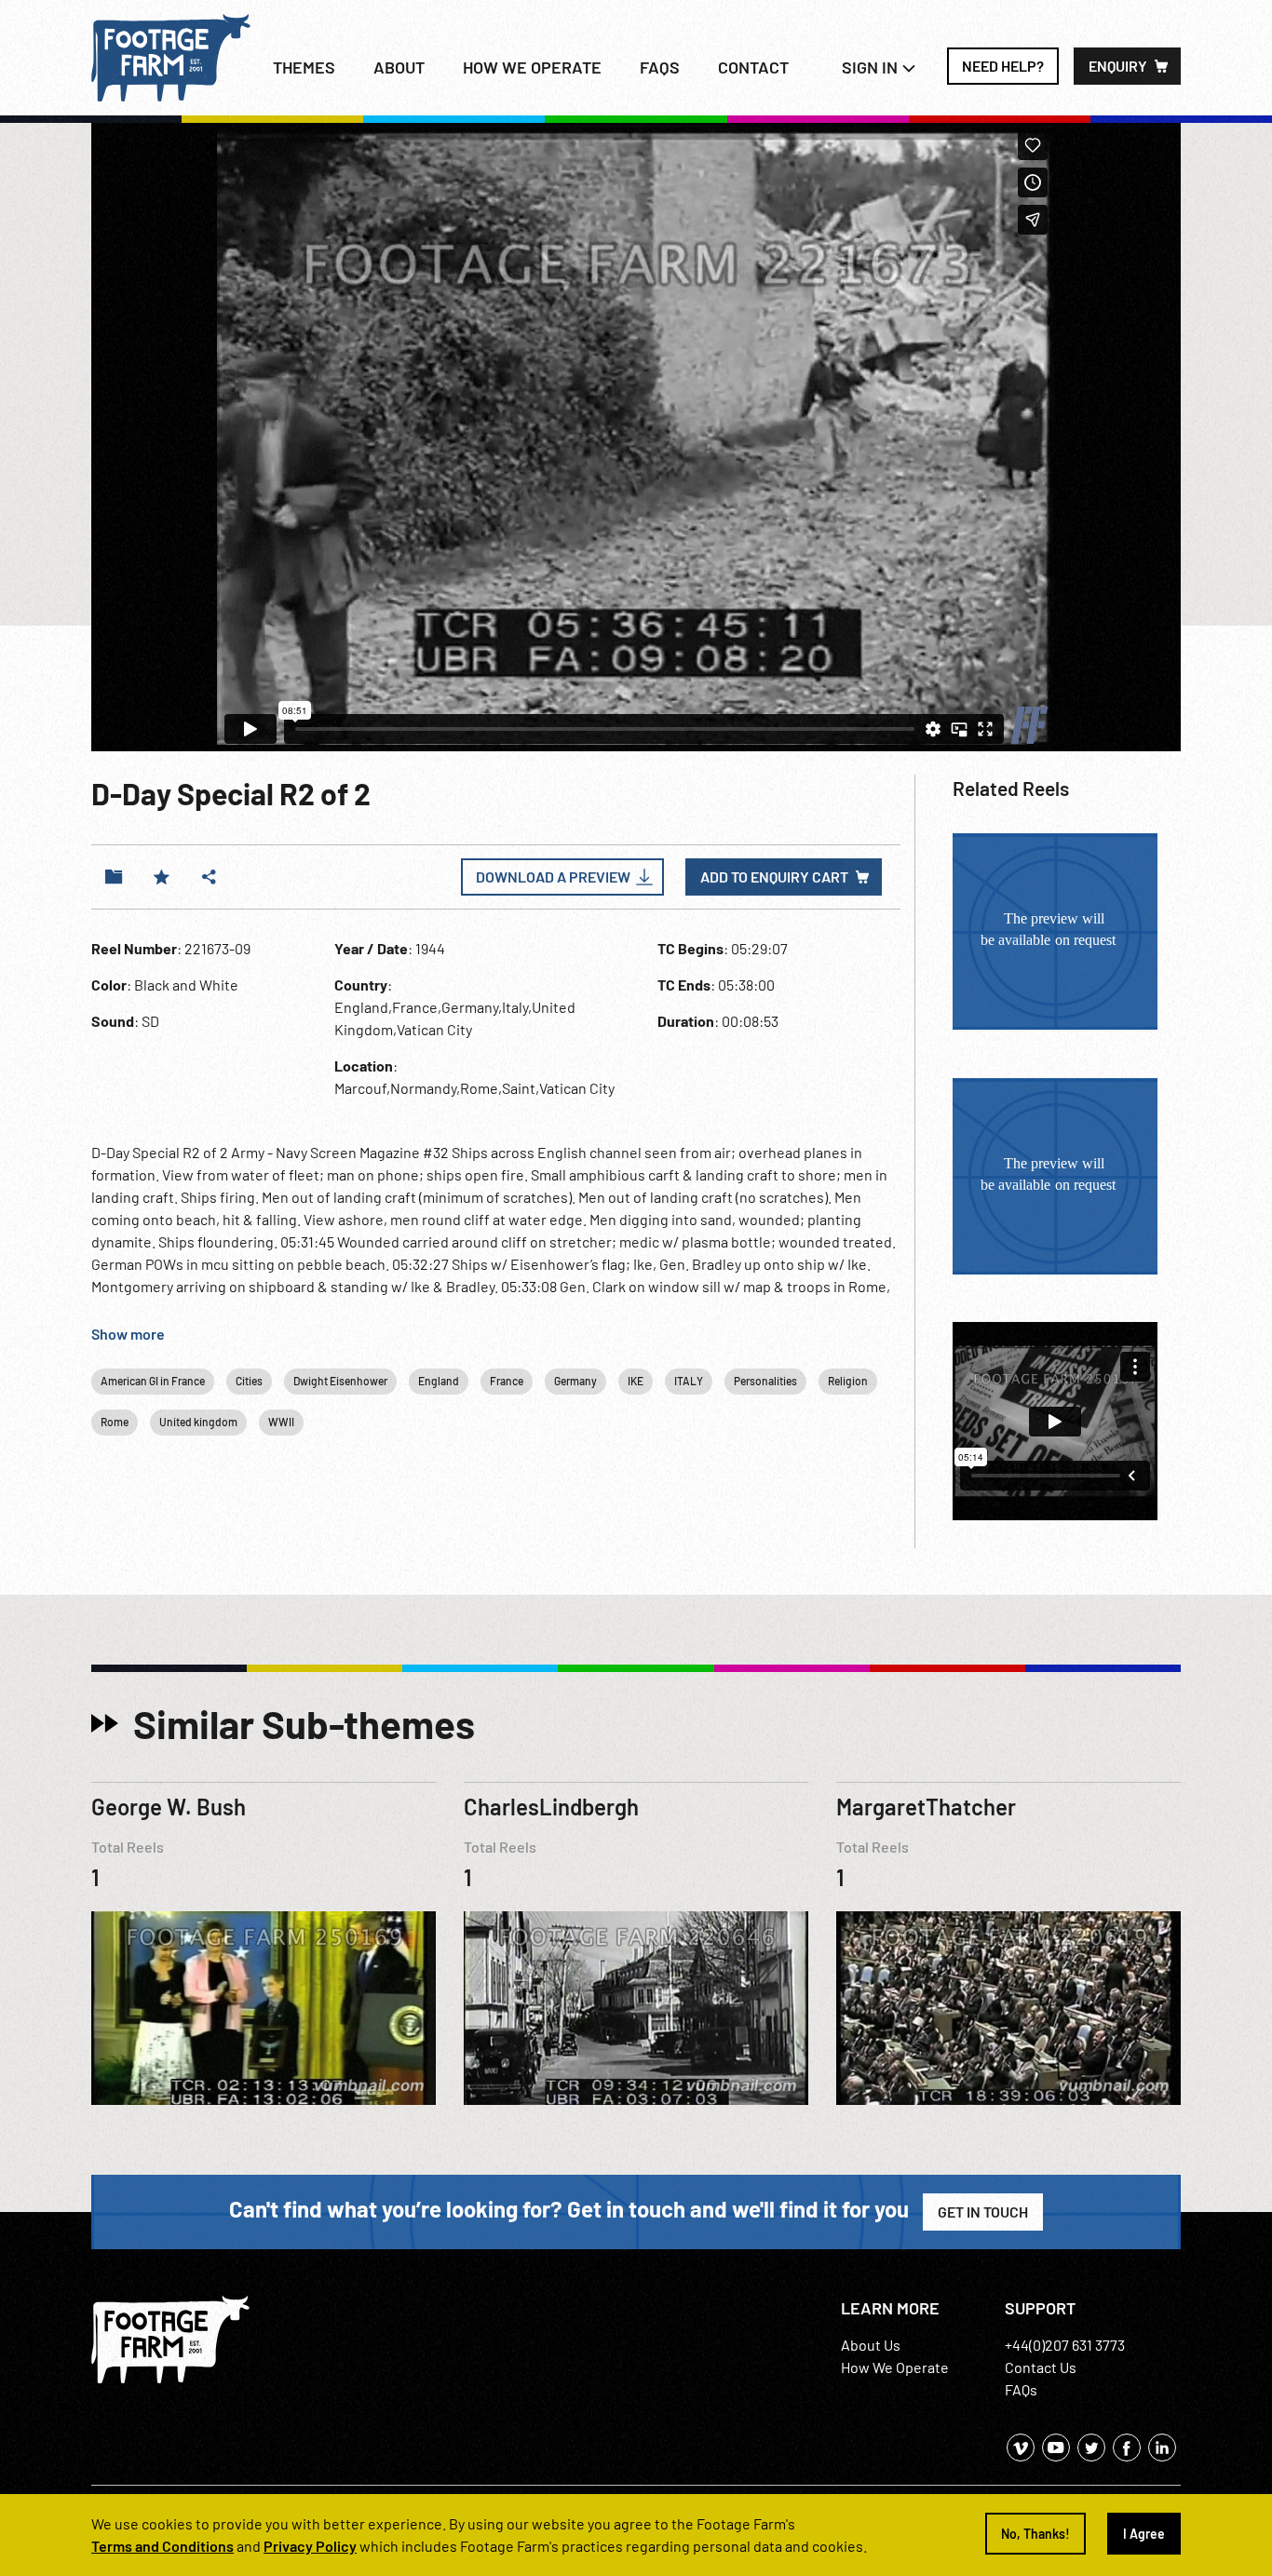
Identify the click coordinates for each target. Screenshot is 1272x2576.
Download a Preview (553, 877)
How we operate (532, 67)
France (507, 1381)
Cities (249, 1381)
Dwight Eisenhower (340, 1381)
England (439, 1381)
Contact (753, 67)
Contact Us (1041, 2367)
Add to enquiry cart (774, 877)
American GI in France (153, 1381)
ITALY (689, 1381)
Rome (115, 1422)
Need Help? (1003, 66)
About (399, 67)
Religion (848, 1381)
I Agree (1144, 2534)
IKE (636, 1381)
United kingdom (198, 1422)
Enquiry (1118, 66)
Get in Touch (983, 2212)
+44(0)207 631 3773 (1065, 2345)
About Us (871, 2345)
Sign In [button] (872, 67)
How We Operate (895, 2367)
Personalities (765, 1381)
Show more (128, 1334)
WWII (281, 1422)
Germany (575, 1381)
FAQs (660, 67)
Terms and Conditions (162, 2546)
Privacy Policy (310, 2546)
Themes (304, 67)
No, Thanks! (1035, 2534)
